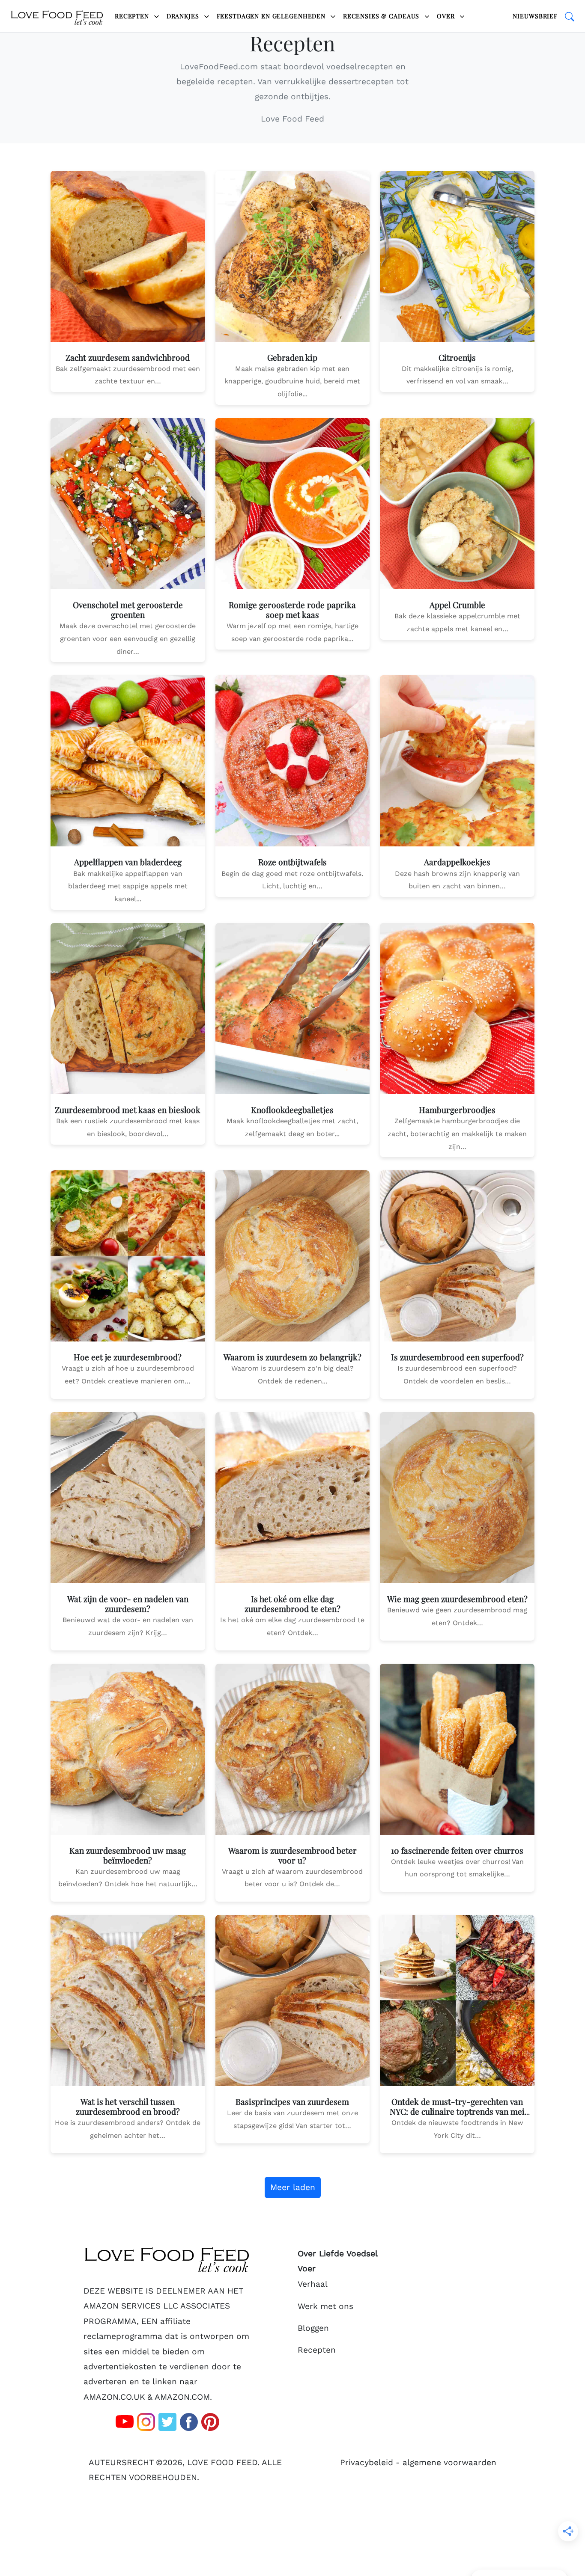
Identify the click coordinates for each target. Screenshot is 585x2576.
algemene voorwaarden (449, 2462)
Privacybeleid (367, 2462)
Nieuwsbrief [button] (535, 16)
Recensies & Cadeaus (382, 16)
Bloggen (313, 2328)
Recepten (133, 16)
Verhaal (313, 2284)
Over (447, 16)
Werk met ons (325, 2306)
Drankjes (184, 16)
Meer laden (293, 2187)
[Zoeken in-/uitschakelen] (570, 16)
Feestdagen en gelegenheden (272, 16)
